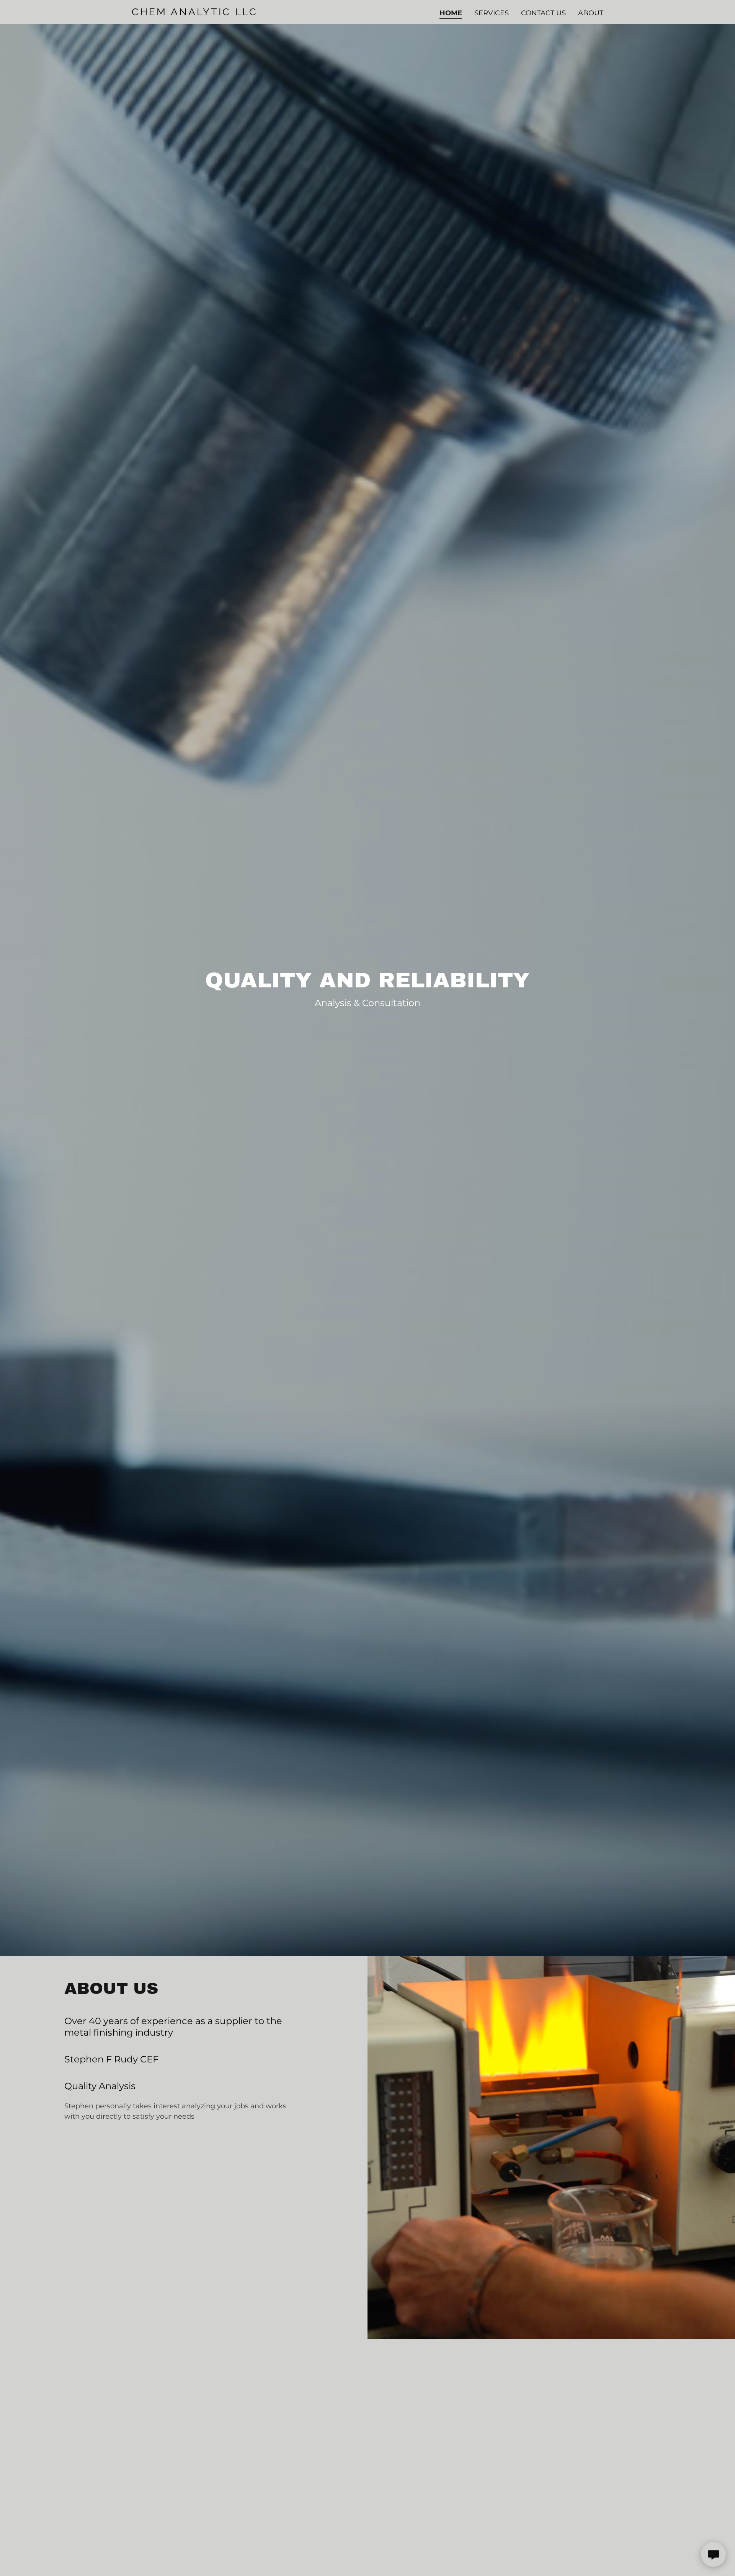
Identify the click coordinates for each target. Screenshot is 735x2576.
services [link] (492, 13)
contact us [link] (543, 13)
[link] (214, 13)
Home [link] (451, 13)
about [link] (591, 13)
